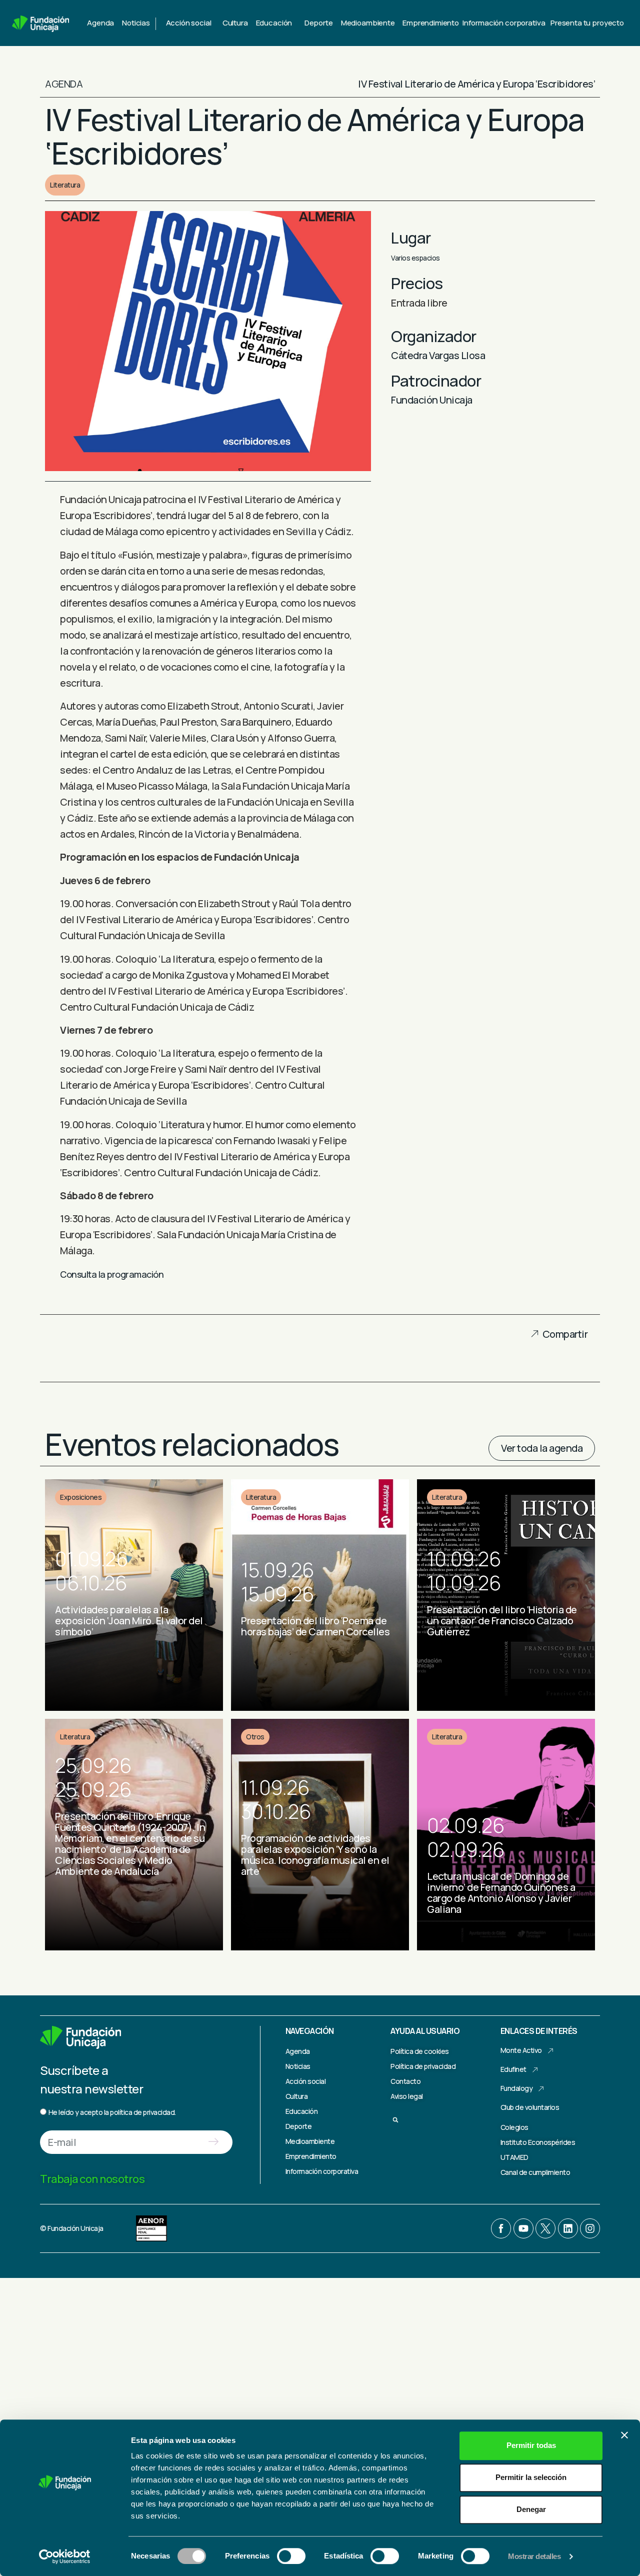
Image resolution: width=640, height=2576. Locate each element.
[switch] (291, 2556)
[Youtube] (523, 2228)
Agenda (100, 23)
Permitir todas (531, 2445)
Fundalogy (517, 2088)
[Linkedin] (568, 2228)
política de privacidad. (143, 2112)
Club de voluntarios (530, 2107)
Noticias (136, 23)
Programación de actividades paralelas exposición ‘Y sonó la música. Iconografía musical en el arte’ (315, 1855)
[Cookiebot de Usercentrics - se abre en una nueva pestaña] (65, 2556)
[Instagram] (590, 2228)
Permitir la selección (531, 2477)
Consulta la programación (112, 1274)
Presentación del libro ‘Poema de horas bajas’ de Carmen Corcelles (315, 1626)
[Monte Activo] (550, 2051)
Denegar (531, 2509)
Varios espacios (415, 258)
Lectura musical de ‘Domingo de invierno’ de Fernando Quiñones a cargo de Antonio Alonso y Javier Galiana (501, 1893)
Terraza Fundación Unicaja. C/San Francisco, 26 (499, 1936)
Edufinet (513, 2069)
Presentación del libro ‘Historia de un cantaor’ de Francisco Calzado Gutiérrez (502, 1621)
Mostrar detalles (534, 2556)
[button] (527, 1337)
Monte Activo (521, 2050)
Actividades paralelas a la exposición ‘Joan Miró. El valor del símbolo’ (129, 1621)
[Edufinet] (535, 2070)
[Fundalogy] (541, 2089)
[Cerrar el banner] (624, 2435)
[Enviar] (213, 2142)
